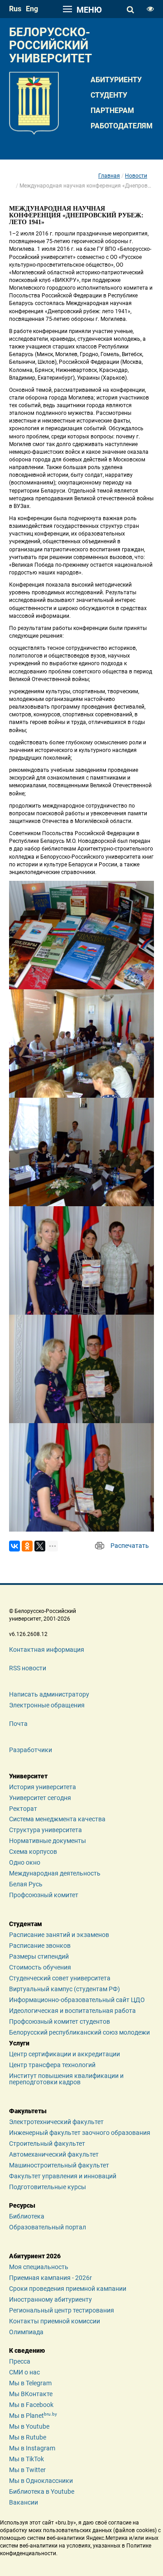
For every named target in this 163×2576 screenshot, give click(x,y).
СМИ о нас (24, 2372)
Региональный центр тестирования (62, 2310)
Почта (18, 1724)
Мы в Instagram (32, 2448)
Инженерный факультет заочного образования (80, 2133)
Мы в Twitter (27, 2470)
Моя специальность (39, 2267)
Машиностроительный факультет (59, 2165)
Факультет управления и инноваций (63, 2176)
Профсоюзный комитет (44, 1895)
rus (15, 9)
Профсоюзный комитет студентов (60, 2021)
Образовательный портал (48, 2227)
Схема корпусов (33, 1852)
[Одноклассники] (27, 1546)
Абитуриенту (116, 80)
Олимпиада (26, 2332)
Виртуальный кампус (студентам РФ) (65, 1989)
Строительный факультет (47, 2144)
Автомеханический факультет (54, 2154)
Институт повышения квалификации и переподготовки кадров (66, 2079)
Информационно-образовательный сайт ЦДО (77, 2000)
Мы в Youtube (29, 2426)
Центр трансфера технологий (52, 2065)
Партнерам (112, 110)
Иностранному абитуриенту (50, 2299)
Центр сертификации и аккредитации (65, 2054)
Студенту (109, 95)
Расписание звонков (40, 1946)
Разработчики (31, 1750)
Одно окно (25, 1862)
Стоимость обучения (40, 1967)
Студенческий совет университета (60, 1978)
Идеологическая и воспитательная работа (72, 2011)
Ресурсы (22, 2205)
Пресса (20, 2361)
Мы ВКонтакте (31, 2394)
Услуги (19, 2043)
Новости (136, 176)
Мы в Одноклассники (41, 2481)
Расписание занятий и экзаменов (59, 1935)
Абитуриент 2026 (35, 2256)
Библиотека (27, 2216)
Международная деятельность (55, 1873)
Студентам (26, 1924)
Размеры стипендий (39, 1956)
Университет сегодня (40, 1798)
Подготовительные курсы (48, 2187)
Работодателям (122, 126)
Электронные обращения (47, 1705)
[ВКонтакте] (14, 1546)
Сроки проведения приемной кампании (68, 2289)
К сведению (27, 2350)
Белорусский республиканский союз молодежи (79, 2032)
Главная (109, 176)
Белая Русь (26, 1884)
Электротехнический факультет (56, 2122)
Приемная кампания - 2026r (50, 2278)
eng (32, 9)
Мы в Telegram (30, 2383)
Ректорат (23, 1809)
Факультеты (28, 2111)
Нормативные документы (48, 1841)
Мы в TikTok (26, 2459)
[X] (40, 1546)
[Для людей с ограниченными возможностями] (150, 9)
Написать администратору (49, 1694)
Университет (28, 1776)
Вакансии (24, 2502)
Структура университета (46, 1830)
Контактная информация (47, 1650)
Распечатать (130, 1546)
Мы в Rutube (28, 2437)
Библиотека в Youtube (42, 2491)
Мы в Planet (33, 2416)
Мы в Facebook (31, 2405)
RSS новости (28, 1668)
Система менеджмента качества (57, 1819)
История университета (43, 1787)
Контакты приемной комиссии (55, 2321)
